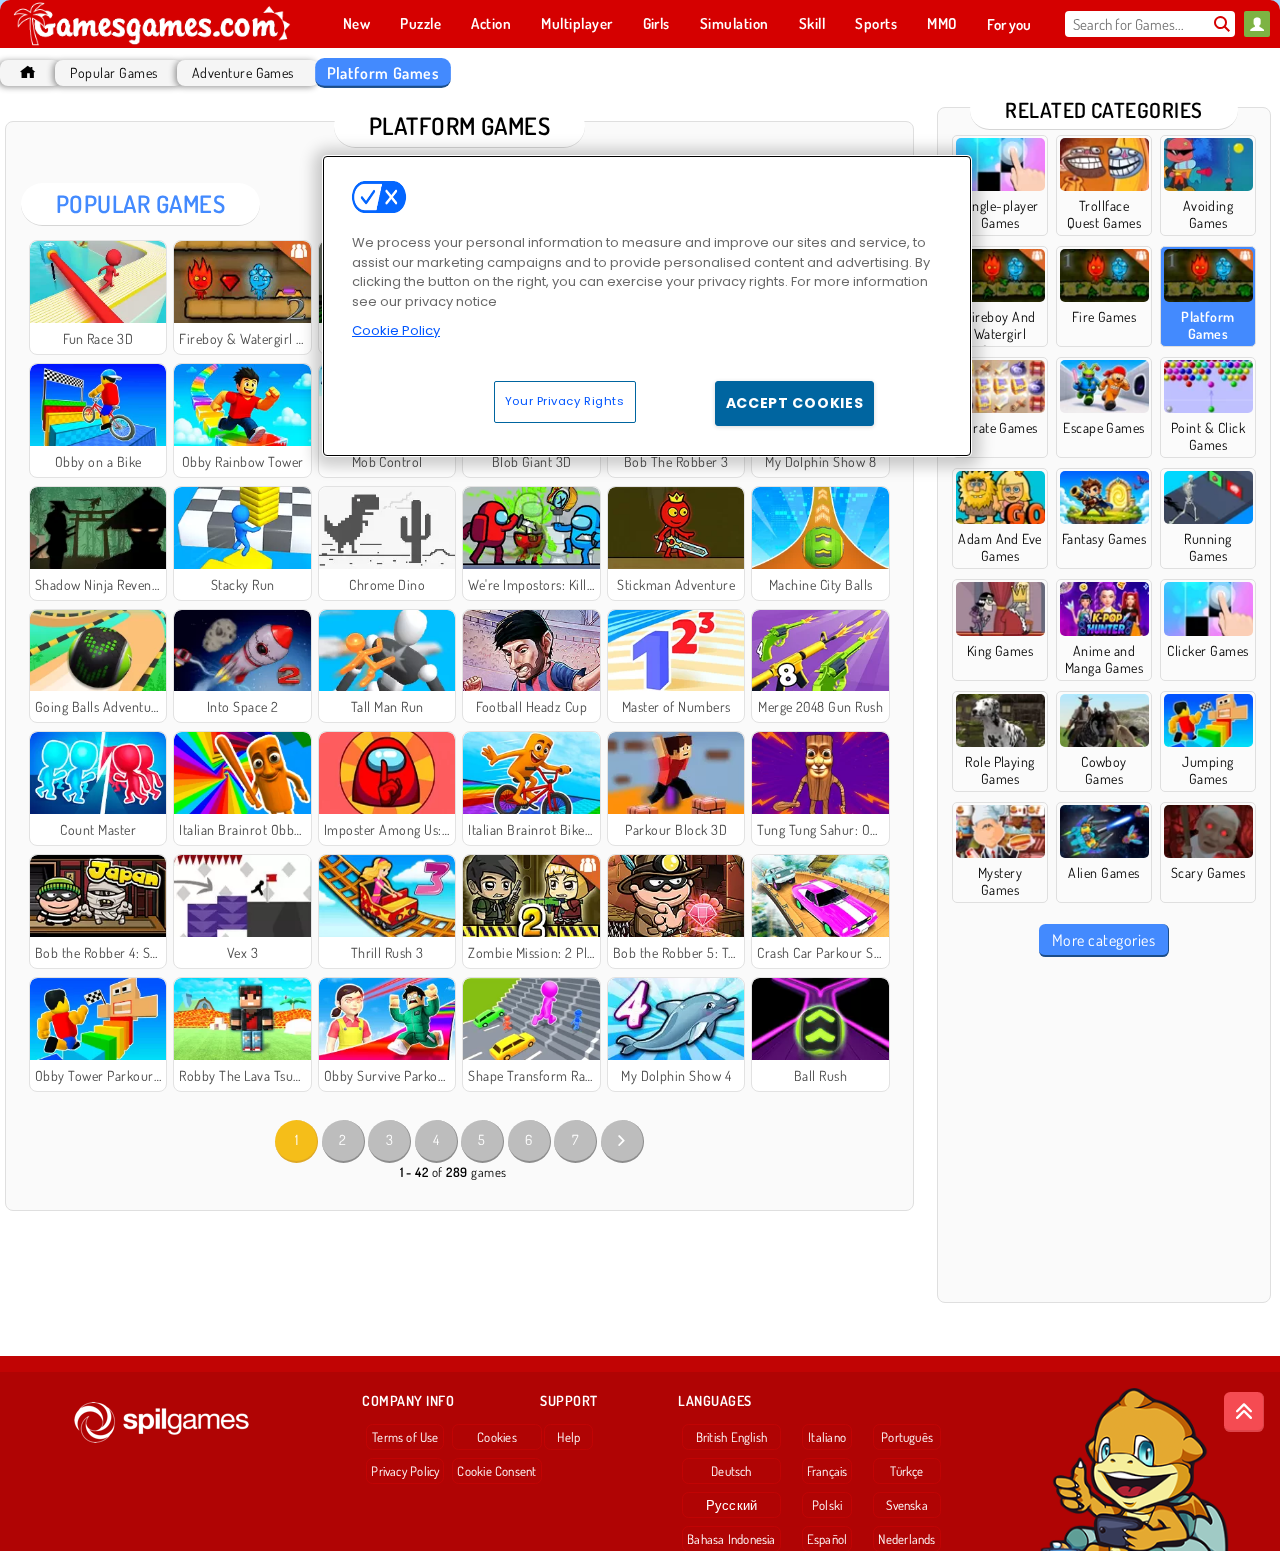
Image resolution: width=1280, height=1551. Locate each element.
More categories (1103, 940)
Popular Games (113, 72)
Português (907, 1437)
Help (568, 1437)
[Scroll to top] (1244, 1412)
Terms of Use (405, 1437)
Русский (732, 1505)
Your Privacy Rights (565, 401)
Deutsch (731, 1471)
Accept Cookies (795, 403)
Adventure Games (243, 72)
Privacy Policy (405, 1471)
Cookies (497, 1437)
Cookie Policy (396, 330)
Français (827, 1471)
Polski (827, 1505)
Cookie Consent (496, 1471)
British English (731, 1437)
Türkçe (906, 1471)
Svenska (907, 1505)
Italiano (827, 1437)
